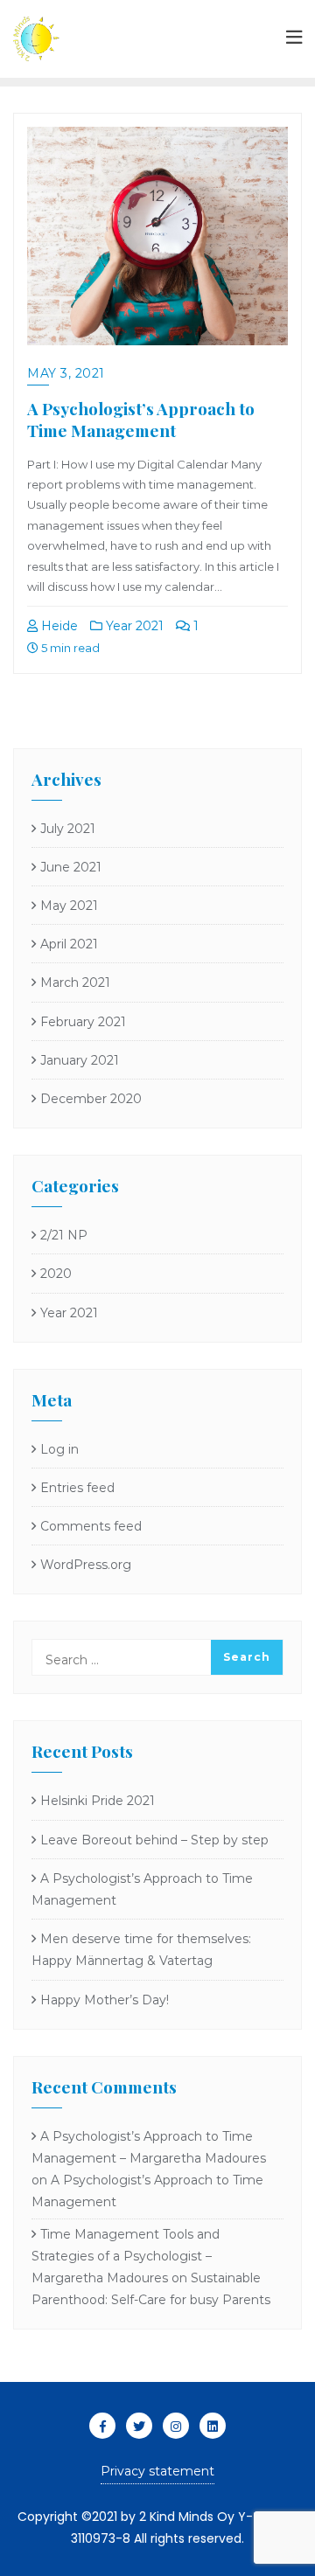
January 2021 (80, 1060)
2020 (56, 1274)
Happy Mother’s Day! (105, 2000)
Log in (59, 1449)
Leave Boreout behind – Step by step (154, 1840)
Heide (58, 626)
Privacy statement (157, 2471)
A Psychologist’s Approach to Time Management (141, 419)
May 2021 (69, 906)
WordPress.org (86, 1565)
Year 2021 (133, 626)
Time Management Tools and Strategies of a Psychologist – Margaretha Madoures (126, 2256)
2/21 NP (64, 1235)
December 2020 (91, 1099)
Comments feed (91, 1526)
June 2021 (71, 867)
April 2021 (69, 944)
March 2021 (75, 982)
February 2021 (83, 1022)
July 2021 (68, 829)
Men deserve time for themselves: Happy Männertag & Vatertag (141, 1950)
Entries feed (77, 1488)
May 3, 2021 (66, 373)
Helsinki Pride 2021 (98, 1801)
